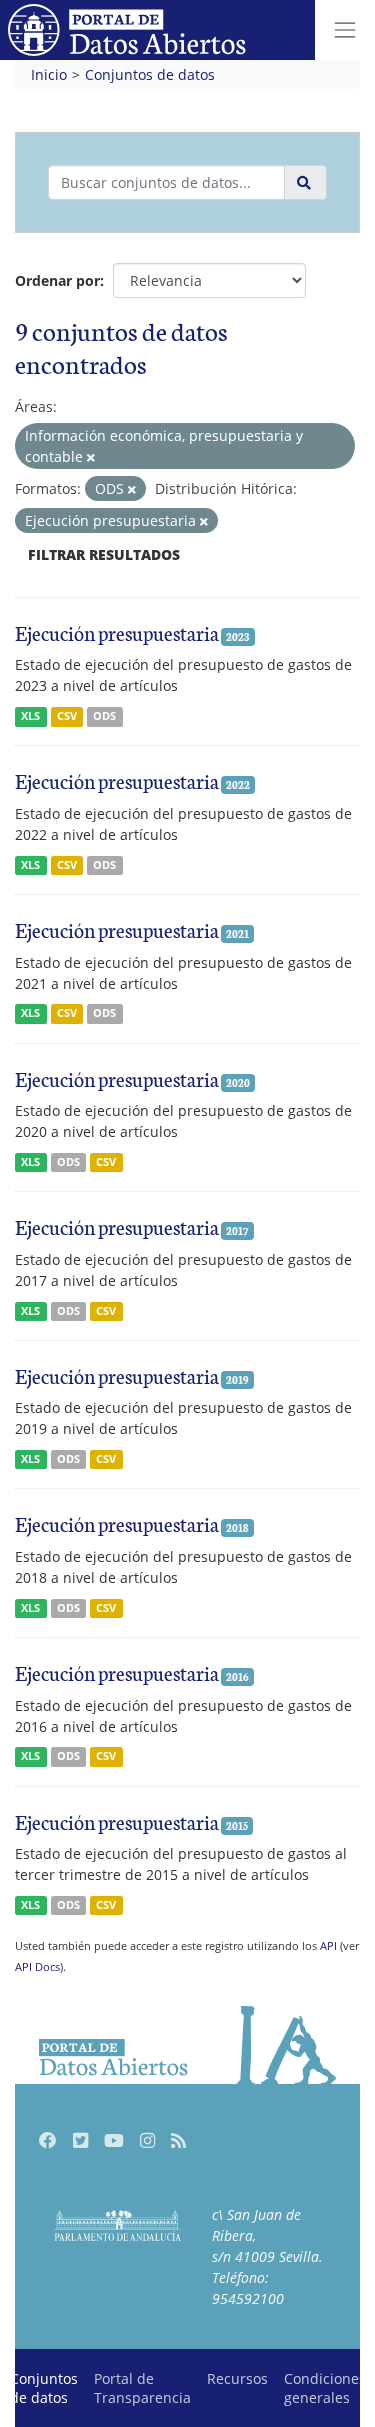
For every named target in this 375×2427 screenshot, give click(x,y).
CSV (67, 716)
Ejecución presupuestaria (117, 632)
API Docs (37, 1966)
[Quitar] (91, 457)
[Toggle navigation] (345, 30)
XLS (30, 716)
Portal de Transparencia (142, 2388)
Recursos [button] (237, 2378)
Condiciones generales (325, 2388)
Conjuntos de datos (150, 74)
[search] (305, 182)
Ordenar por (57, 280)
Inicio (49, 74)
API (328, 1945)
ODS (104, 716)
